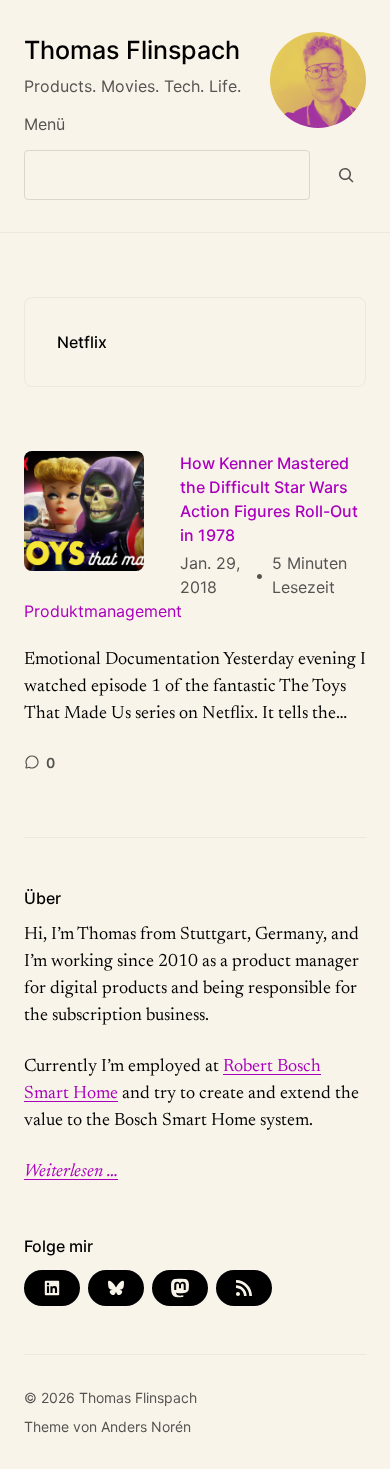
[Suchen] (346, 175)
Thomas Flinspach (132, 50)
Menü (44, 124)
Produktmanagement (103, 611)
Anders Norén (146, 1426)
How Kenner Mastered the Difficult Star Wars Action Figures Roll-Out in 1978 (269, 499)
